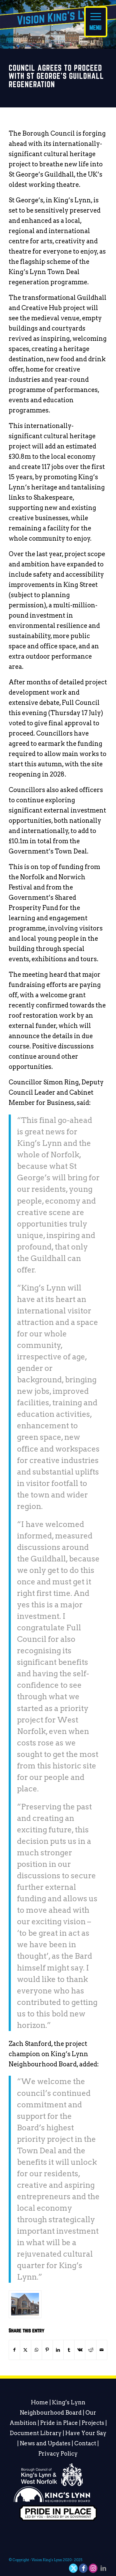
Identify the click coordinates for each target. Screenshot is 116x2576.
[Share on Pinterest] (47, 2350)
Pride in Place (59, 2423)
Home (40, 2402)
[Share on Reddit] (91, 2350)
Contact (85, 2443)
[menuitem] (96, 19)
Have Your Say (86, 2433)
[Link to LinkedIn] (103, 2568)
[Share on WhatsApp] (37, 2350)
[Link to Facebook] (84, 2568)
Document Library (36, 2433)
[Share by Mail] (102, 2350)
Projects (93, 2423)
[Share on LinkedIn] (58, 2350)
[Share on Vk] (80, 2350)
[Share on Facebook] (14, 2350)
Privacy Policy (58, 2454)
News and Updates (45, 2443)
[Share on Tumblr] (69, 2350)
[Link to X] (74, 2568)
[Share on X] (25, 2350)
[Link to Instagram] (93, 2568)
